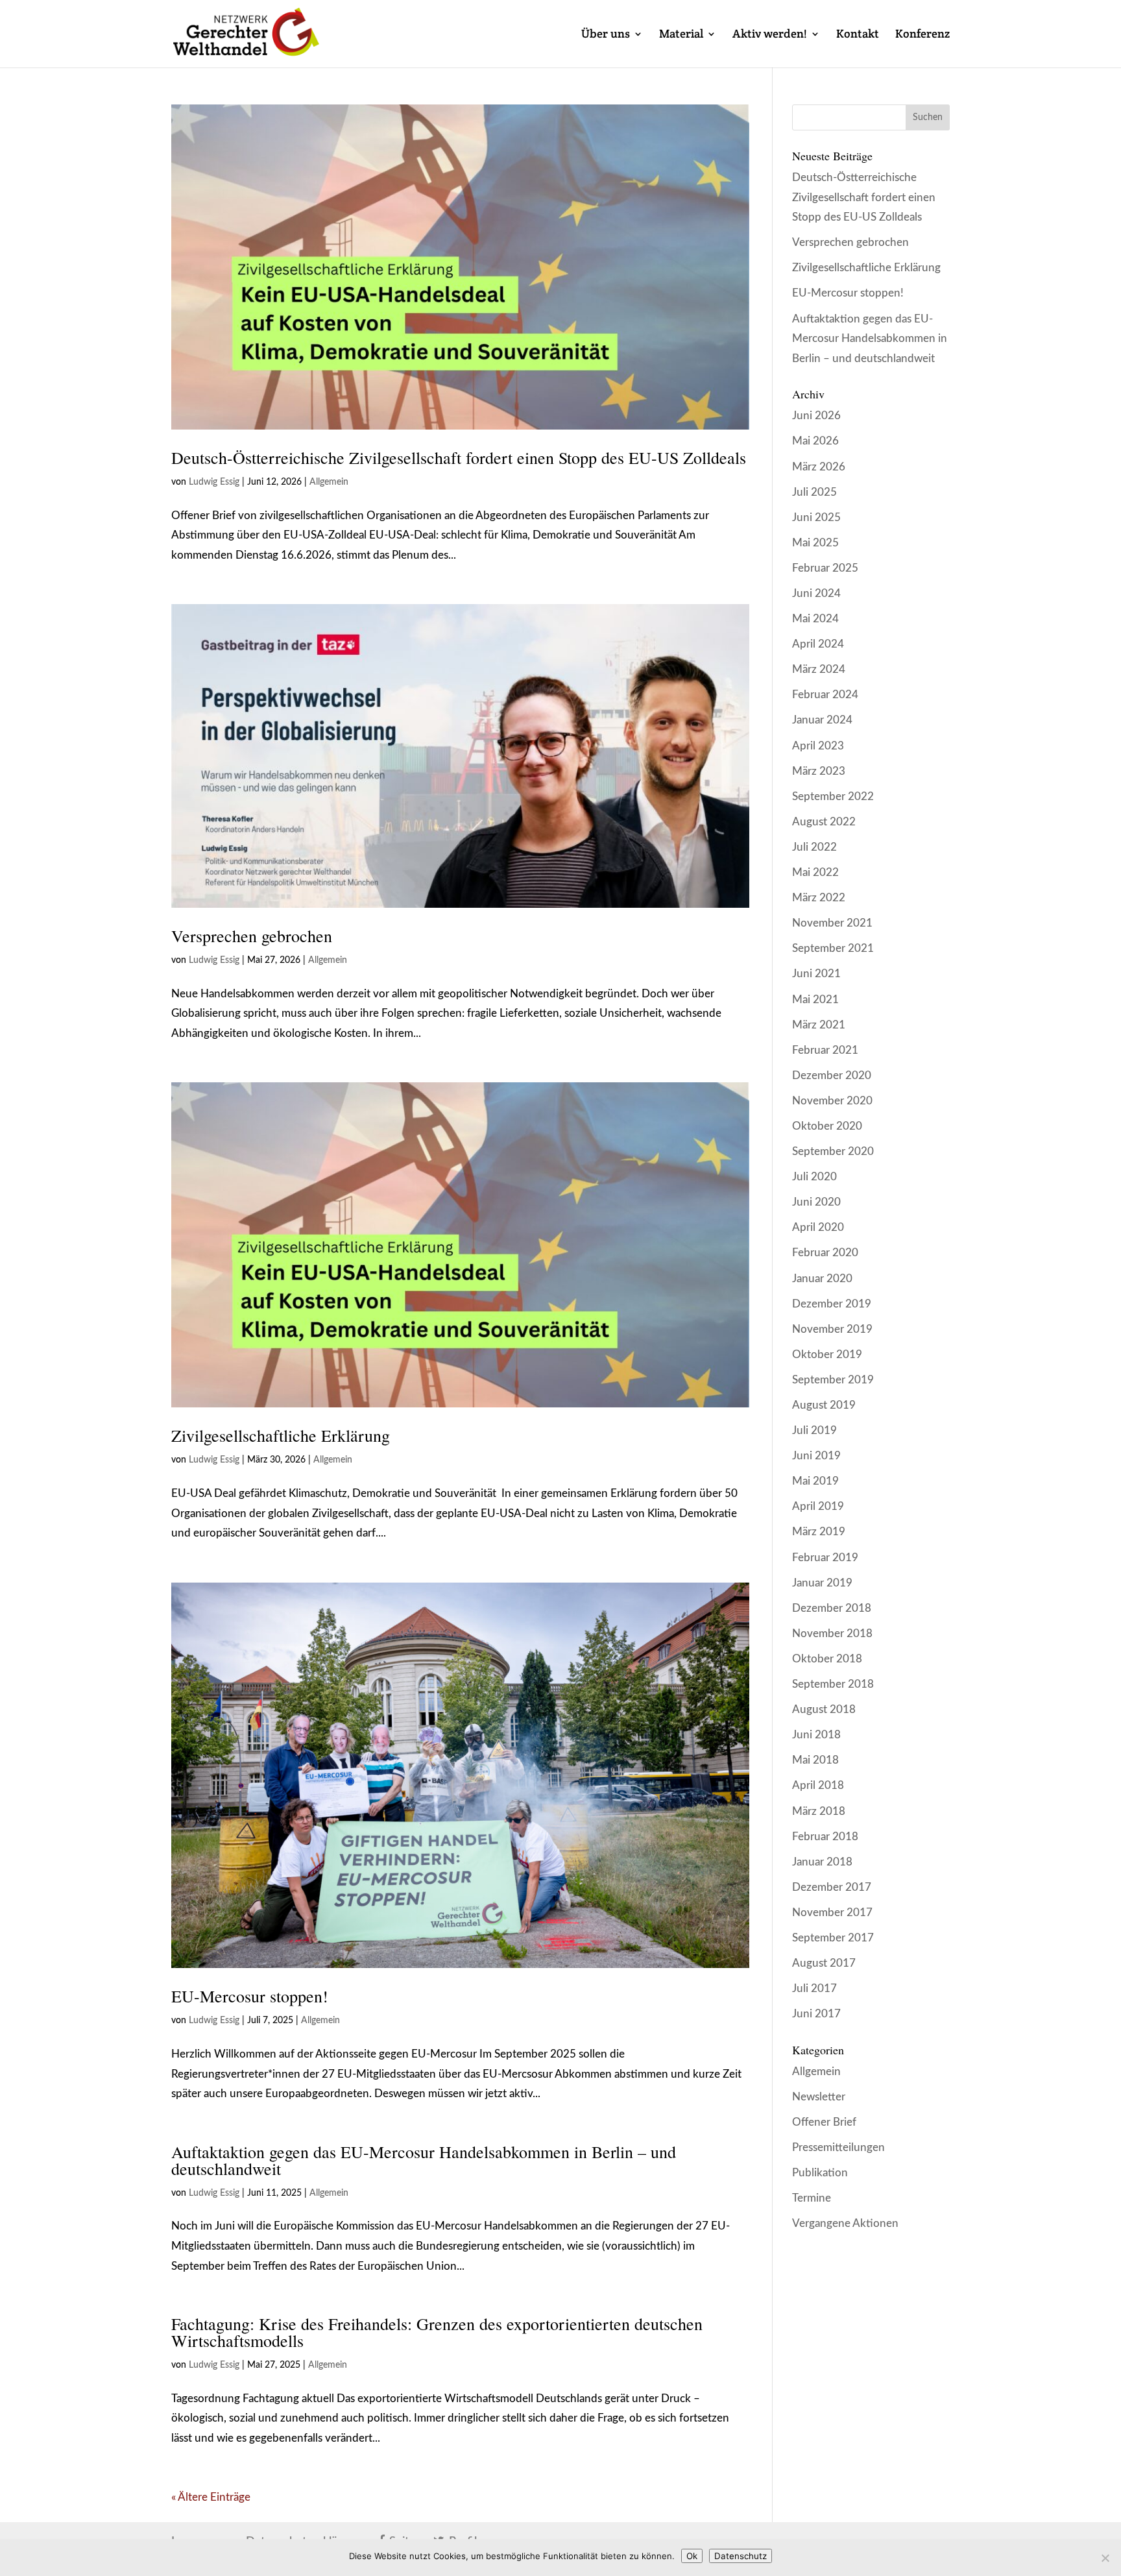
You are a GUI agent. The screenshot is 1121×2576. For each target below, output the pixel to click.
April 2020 (818, 1227)
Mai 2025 (815, 543)
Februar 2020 (825, 1253)
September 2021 (833, 948)
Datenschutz (741, 2556)
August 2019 (824, 1405)
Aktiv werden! (770, 35)
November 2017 (832, 1913)
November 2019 (832, 1329)
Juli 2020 (814, 1177)
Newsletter (819, 2097)
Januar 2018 (822, 1862)
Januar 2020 (822, 1279)
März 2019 (819, 1532)
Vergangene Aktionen (845, 2223)
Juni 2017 (816, 2014)
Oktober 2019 (827, 1355)
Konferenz (922, 35)
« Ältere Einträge (211, 2497)
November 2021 (832, 923)
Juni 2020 (816, 1202)
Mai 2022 (815, 872)
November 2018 (832, 1634)
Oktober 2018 (827, 1659)
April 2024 (818, 644)
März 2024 (819, 669)
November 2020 (832, 1101)
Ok (692, 2556)
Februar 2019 (825, 1558)
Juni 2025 (816, 517)
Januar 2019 (822, 1583)
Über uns (606, 35)
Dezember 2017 (832, 1887)
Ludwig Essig (214, 482)
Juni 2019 (816, 1456)
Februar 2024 (825, 695)
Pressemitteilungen (838, 2147)
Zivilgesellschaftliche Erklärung (281, 1435)
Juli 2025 (814, 492)
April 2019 (818, 1506)
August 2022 (824, 822)
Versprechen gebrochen (252, 936)
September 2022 (833, 796)
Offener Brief (824, 2122)
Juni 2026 (816, 416)
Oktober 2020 (827, 1126)
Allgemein (329, 482)
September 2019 (833, 1380)
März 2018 (819, 1811)
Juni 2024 (816, 593)
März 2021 (819, 1025)
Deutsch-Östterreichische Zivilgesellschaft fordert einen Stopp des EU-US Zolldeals (459, 457)
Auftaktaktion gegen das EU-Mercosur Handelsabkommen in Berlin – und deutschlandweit (424, 2160)
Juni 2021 (816, 974)
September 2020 (833, 1151)
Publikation (820, 2173)
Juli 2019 (814, 1430)
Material (681, 35)
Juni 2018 (816, 1735)
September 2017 (833, 1938)
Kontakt (858, 35)
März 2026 (819, 467)
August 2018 (824, 1709)
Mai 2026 (815, 441)
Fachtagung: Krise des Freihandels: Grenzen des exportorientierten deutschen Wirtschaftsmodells (437, 2332)
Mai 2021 (815, 1000)
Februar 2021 (825, 1050)
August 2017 (824, 1963)
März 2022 (819, 898)
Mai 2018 (815, 1760)
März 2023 (819, 771)
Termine (812, 2198)
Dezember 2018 (832, 1608)
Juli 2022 (814, 847)
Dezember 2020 (832, 1075)
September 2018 (833, 1684)
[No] (1105, 2558)
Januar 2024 (822, 720)
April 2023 (818, 746)
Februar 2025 (825, 568)
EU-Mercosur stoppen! (250, 1996)
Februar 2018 (825, 1837)
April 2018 (818, 1785)
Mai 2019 (815, 1481)
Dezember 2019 (832, 1304)
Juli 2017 (814, 1988)
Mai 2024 (815, 619)
